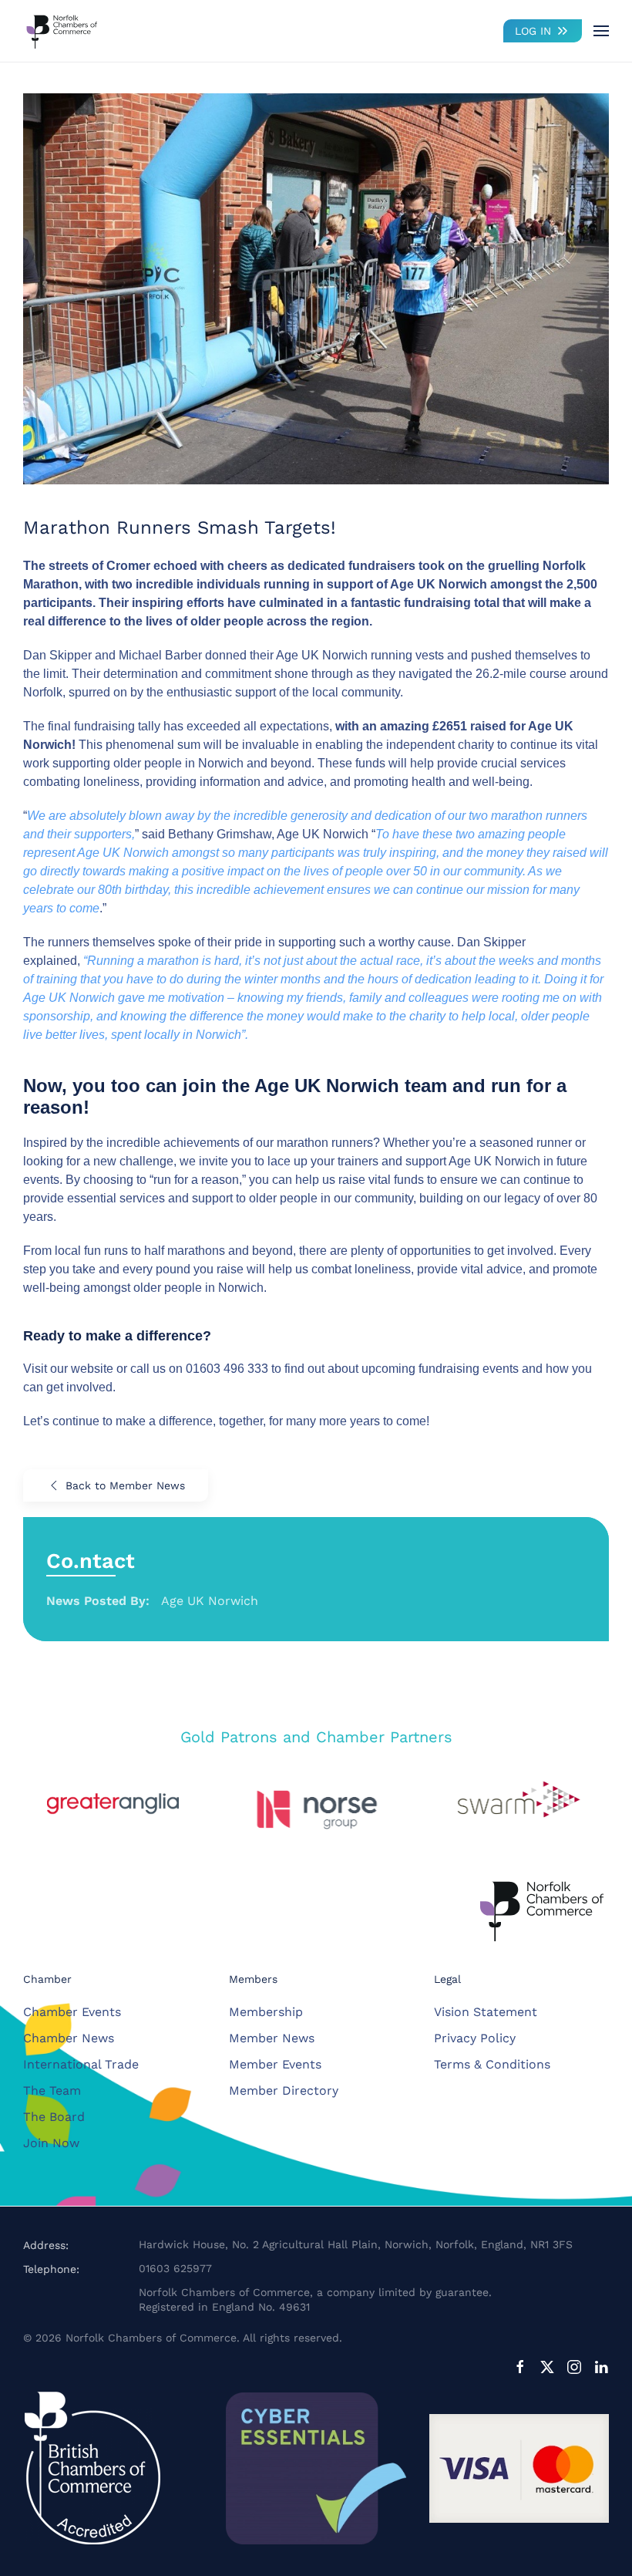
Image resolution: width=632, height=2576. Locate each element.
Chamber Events (72, 2012)
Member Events (275, 2064)
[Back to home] (62, 31)
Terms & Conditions (492, 2064)
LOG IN (533, 31)
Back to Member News (125, 1485)
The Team (52, 2090)
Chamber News (69, 2038)
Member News (272, 2038)
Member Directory (284, 2090)
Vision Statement (486, 2012)
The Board (54, 2117)
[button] (601, 31)
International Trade (81, 2064)
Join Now (51, 2143)
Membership (266, 2012)
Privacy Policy (475, 2038)
